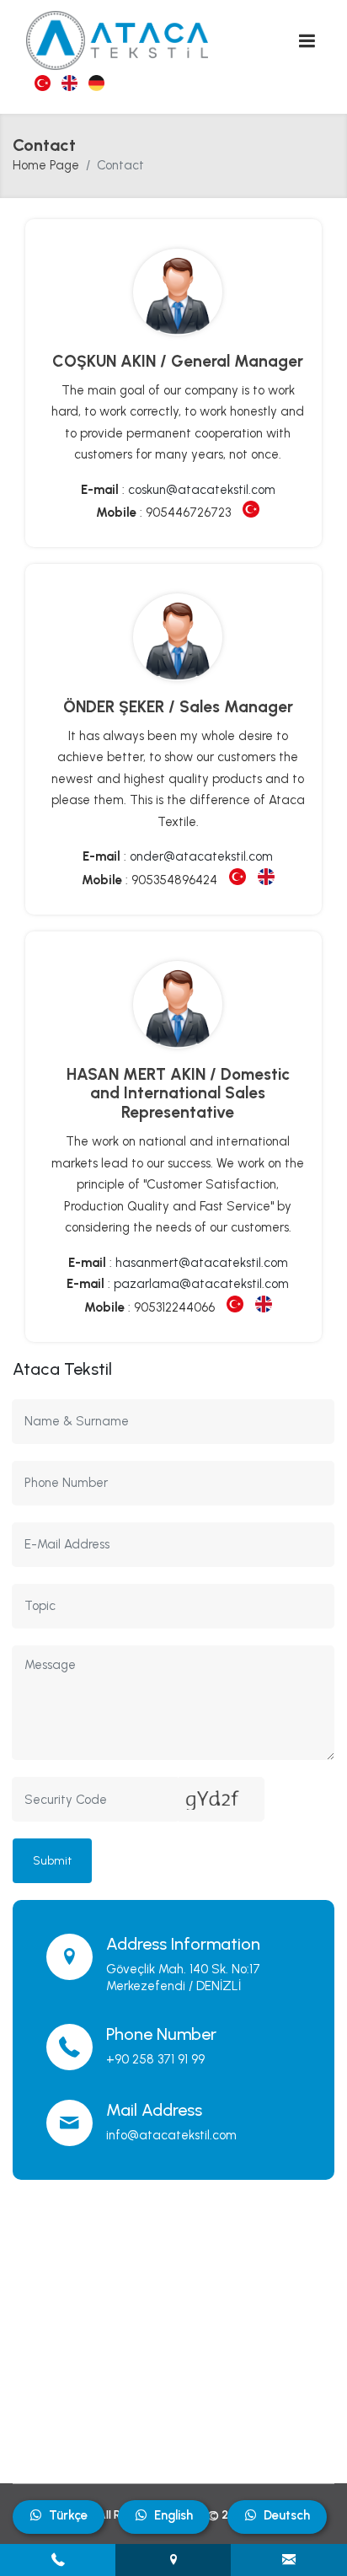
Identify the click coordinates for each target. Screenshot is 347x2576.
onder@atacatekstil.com (201, 856)
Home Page (46, 165)
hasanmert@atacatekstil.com (202, 1263)
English (173, 2515)
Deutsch (287, 2515)
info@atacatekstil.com (171, 2135)
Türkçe (68, 2515)
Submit (52, 1861)
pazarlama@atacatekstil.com (201, 1284)
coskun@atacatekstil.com (202, 490)
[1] (307, 41)
